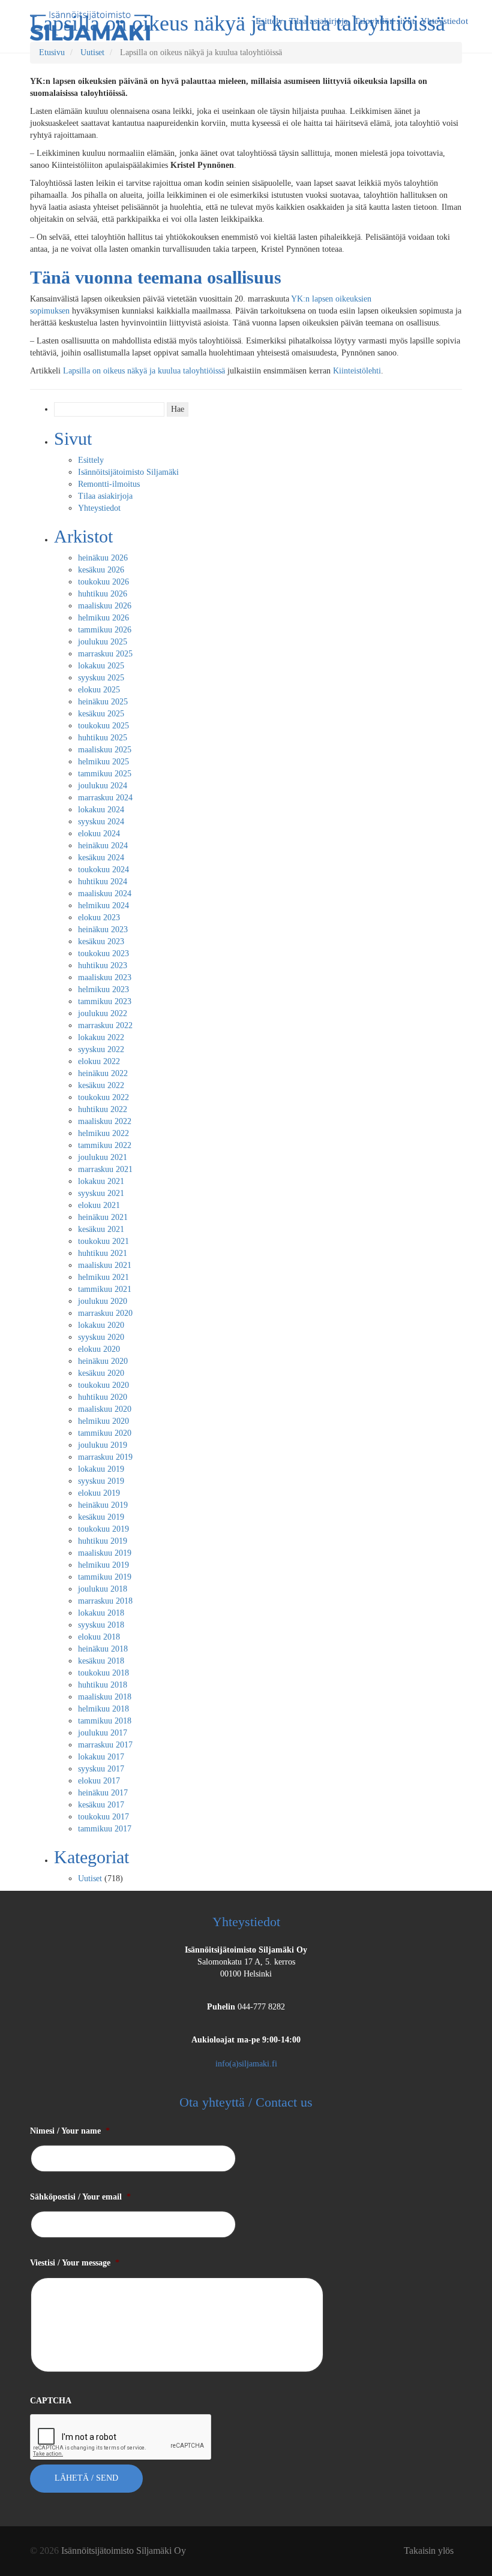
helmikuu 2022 (103, 1133)
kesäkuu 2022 (101, 1085)
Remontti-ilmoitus (109, 484)
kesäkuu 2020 (101, 1373)
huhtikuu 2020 (103, 1397)
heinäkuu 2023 (103, 930)
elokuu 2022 (99, 1061)
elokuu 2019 (99, 1493)
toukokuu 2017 (103, 1817)
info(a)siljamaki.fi (246, 2064)
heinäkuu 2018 (103, 1649)
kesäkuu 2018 (101, 1661)
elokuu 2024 (99, 834)
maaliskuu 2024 (105, 894)
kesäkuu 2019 (101, 1517)
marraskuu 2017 (105, 1745)
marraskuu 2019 (105, 1457)
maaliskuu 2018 (105, 1697)
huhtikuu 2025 (103, 738)
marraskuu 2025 (105, 654)
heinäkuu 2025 (103, 702)
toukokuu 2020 (103, 1385)
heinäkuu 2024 (103, 846)
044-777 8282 (261, 2007)
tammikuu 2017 (105, 1829)
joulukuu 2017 (103, 1733)
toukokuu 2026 (103, 582)
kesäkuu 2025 (101, 714)
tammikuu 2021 (105, 1289)
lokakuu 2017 (101, 1757)
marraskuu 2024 (105, 798)
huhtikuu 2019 (103, 1541)
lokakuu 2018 (101, 1613)
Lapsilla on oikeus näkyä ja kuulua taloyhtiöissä (144, 371)
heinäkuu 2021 (103, 1217)
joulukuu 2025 (103, 642)
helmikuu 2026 (103, 618)
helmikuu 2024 (103, 906)
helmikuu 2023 (103, 989)
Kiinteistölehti (357, 371)
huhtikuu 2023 (103, 965)
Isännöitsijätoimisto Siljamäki (128, 472)
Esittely (91, 460)
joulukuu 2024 (103, 786)
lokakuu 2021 (101, 1181)
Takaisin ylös (429, 2551)
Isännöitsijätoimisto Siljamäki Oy (246, 1950)
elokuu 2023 (99, 918)
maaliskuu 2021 (105, 1265)
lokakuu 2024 (101, 810)
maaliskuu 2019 (105, 1553)
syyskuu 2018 (101, 1625)
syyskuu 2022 (101, 1049)
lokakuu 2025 (101, 666)
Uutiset (92, 52)
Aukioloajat (246, 2040)
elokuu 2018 (99, 1637)
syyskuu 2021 (101, 1193)
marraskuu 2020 (105, 1313)
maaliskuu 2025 (105, 750)
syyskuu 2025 (101, 678)
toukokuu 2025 (103, 726)
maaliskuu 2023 (105, 977)
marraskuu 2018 (105, 1601)
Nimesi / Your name (70, 2131)
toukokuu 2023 (103, 953)
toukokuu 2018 (103, 1673)
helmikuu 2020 (103, 1421)
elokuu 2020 (99, 1349)
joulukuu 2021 (103, 1157)
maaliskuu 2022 (105, 1121)
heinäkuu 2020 (103, 1361)
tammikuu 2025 (105, 774)
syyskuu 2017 (101, 1769)
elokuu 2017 (99, 1781)
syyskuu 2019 (101, 1481)
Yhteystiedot (99, 508)
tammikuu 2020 (105, 1433)
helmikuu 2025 (103, 762)
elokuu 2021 (99, 1205)
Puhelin (221, 2007)
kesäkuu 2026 (101, 570)
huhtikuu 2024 (103, 882)
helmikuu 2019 (103, 1565)
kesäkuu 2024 (101, 858)
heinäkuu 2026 (103, 558)
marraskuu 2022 (105, 1025)
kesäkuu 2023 (101, 941)
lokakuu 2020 (101, 1325)
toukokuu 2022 (103, 1097)
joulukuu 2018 (103, 1589)
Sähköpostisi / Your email (80, 2197)
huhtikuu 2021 (103, 1253)
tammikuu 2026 (105, 630)
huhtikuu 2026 (103, 594)
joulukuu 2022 (103, 1013)
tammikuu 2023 (105, 1001)
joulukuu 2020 (103, 1301)
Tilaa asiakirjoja (105, 496)
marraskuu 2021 (105, 1169)
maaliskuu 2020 (105, 1409)
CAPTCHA (51, 2401)
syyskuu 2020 (101, 1337)
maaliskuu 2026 (105, 606)
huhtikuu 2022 (103, 1109)
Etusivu (52, 52)
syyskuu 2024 (101, 822)
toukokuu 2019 (103, 1529)
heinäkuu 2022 (103, 1073)
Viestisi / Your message (75, 2263)
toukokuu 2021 (103, 1241)
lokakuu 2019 (101, 1469)
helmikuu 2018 (103, 1709)
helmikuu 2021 (103, 1277)
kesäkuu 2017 (101, 1805)
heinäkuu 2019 (103, 1505)
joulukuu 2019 (103, 1445)
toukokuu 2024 (103, 870)
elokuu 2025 (99, 690)
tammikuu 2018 (105, 1721)
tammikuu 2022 (105, 1145)
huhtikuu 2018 (103, 1685)
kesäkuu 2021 (101, 1229)
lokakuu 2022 (101, 1037)
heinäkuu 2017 (103, 1793)
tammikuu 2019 (105, 1577)
